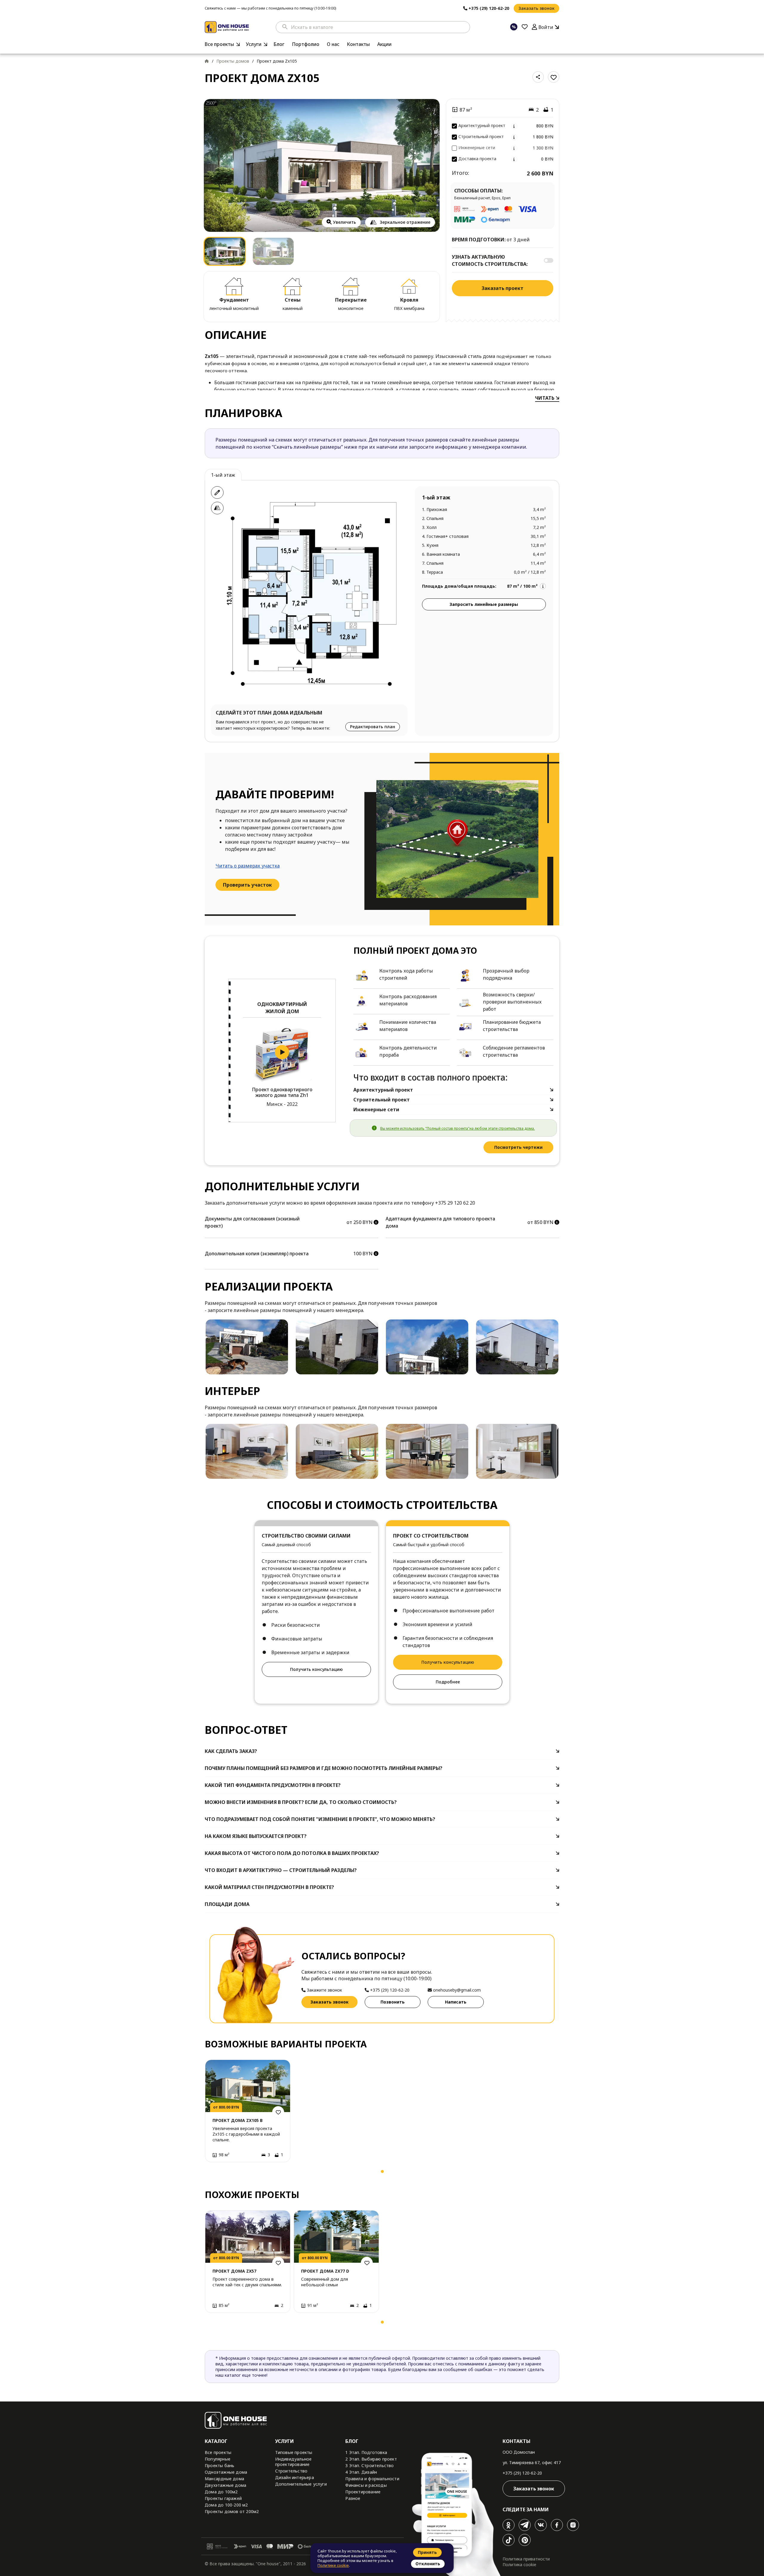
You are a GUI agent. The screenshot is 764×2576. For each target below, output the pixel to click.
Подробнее (448, 1682)
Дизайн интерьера (295, 2477)
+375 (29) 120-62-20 (522, 2473)
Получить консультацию (316, 1669)
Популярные (218, 2459)
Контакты (358, 44)
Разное (353, 2498)
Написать (456, 2002)
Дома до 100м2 (221, 2492)
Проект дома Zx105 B (238, 2120)
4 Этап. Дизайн (361, 2472)
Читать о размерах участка (248, 866)
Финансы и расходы (366, 2485)
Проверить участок (247, 885)
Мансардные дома (224, 2479)
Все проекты (219, 44)
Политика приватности (526, 2559)
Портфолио (306, 44)
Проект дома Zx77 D (325, 2271)
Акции (384, 44)
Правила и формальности (372, 2479)
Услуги (254, 44)
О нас (333, 44)
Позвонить (393, 2002)
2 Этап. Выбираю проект (371, 2459)
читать (545, 398)
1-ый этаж (223, 475)
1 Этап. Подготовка (366, 2452)
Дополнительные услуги (301, 2484)
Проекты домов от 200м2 (232, 2511)
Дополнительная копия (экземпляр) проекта (257, 1254)
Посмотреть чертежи (518, 1147)
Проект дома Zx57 (234, 2271)
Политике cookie (333, 2565)
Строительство (291, 2471)
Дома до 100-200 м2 (226, 2505)
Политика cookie (519, 2565)
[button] (211, 2173)
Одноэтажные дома (226, 2472)
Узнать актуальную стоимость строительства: (490, 260)
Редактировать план (373, 727)
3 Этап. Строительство (369, 2465)
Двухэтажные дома (225, 2485)
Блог (279, 44)
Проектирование (363, 2492)
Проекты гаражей (223, 2498)
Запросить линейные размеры (484, 604)
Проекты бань (220, 2465)
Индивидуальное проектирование (294, 2462)
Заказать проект (503, 288)
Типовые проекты (294, 2452)
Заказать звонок (536, 8)
